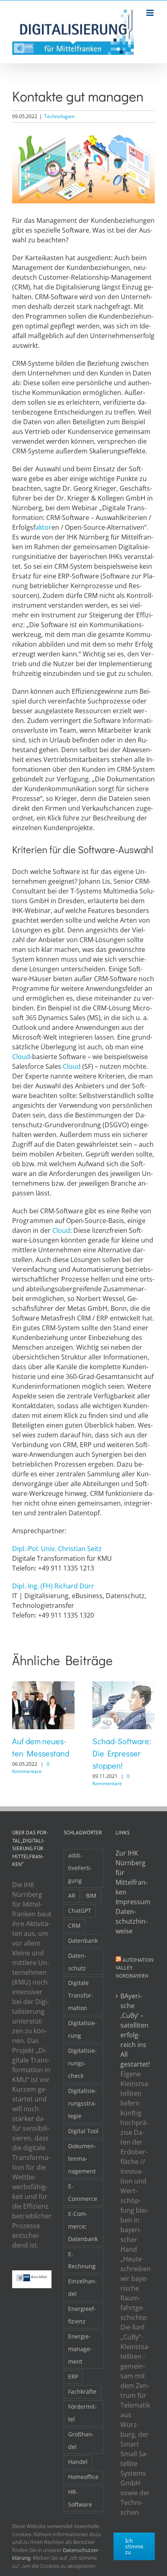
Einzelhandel (82, 2287)
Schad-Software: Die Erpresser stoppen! (122, 1753)
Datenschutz (77, 1962)
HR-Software (80, 2498)
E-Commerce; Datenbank (83, 2226)
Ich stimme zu (134, 2546)
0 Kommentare (31, 1768)
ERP (73, 2376)
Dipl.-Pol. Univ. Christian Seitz (57, 1549)
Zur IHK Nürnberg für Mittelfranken (132, 1873)
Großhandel (81, 2440)
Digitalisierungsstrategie (82, 2103)
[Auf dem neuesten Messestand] (43, 1686)
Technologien (59, 116)
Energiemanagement (80, 2349)
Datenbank (83, 1941)
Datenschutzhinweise (132, 1921)
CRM (74, 1926)
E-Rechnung (82, 2260)
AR (72, 1895)
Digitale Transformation (81, 1995)
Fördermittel (82, 2413)
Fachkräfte (82, 2392)
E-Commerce (83, 2192)
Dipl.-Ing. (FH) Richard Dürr (53, 1586)
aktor (43, 527)
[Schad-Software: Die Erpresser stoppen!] (124, 1686)
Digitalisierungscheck (82, 2063)
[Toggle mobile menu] (151, 13)
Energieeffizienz (82, 2315)
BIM (91, 1895)
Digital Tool (83, 2131)
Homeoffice (83, 2477)
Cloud (21, 1057)
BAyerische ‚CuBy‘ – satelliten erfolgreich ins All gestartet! (135, 2030)
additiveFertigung (80, 1868)
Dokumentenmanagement (82, 2159)
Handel (78, 2462)
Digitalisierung (82, 2029)
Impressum (133, 1902)
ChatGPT (80, 1910)
